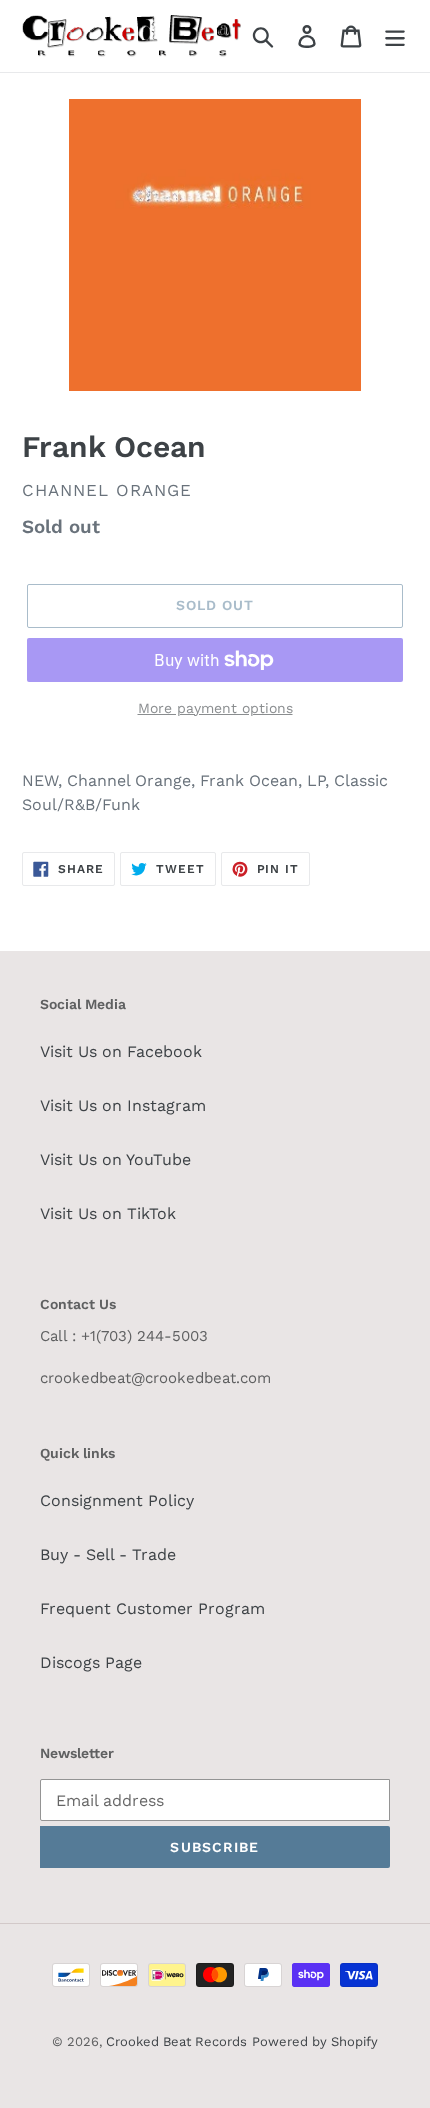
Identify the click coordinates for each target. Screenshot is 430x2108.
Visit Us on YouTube (115, 1159)
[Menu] (395, 36)
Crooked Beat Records (176, 2041)
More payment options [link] (215, 708)
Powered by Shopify (315, 2041)
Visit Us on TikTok (108, 1213)
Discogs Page (91, 1662)
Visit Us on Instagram (123, 1105)
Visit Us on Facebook (121, 1051)
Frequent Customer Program (152, 1608)
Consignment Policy (117, 1500)
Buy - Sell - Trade (108, 1554)
